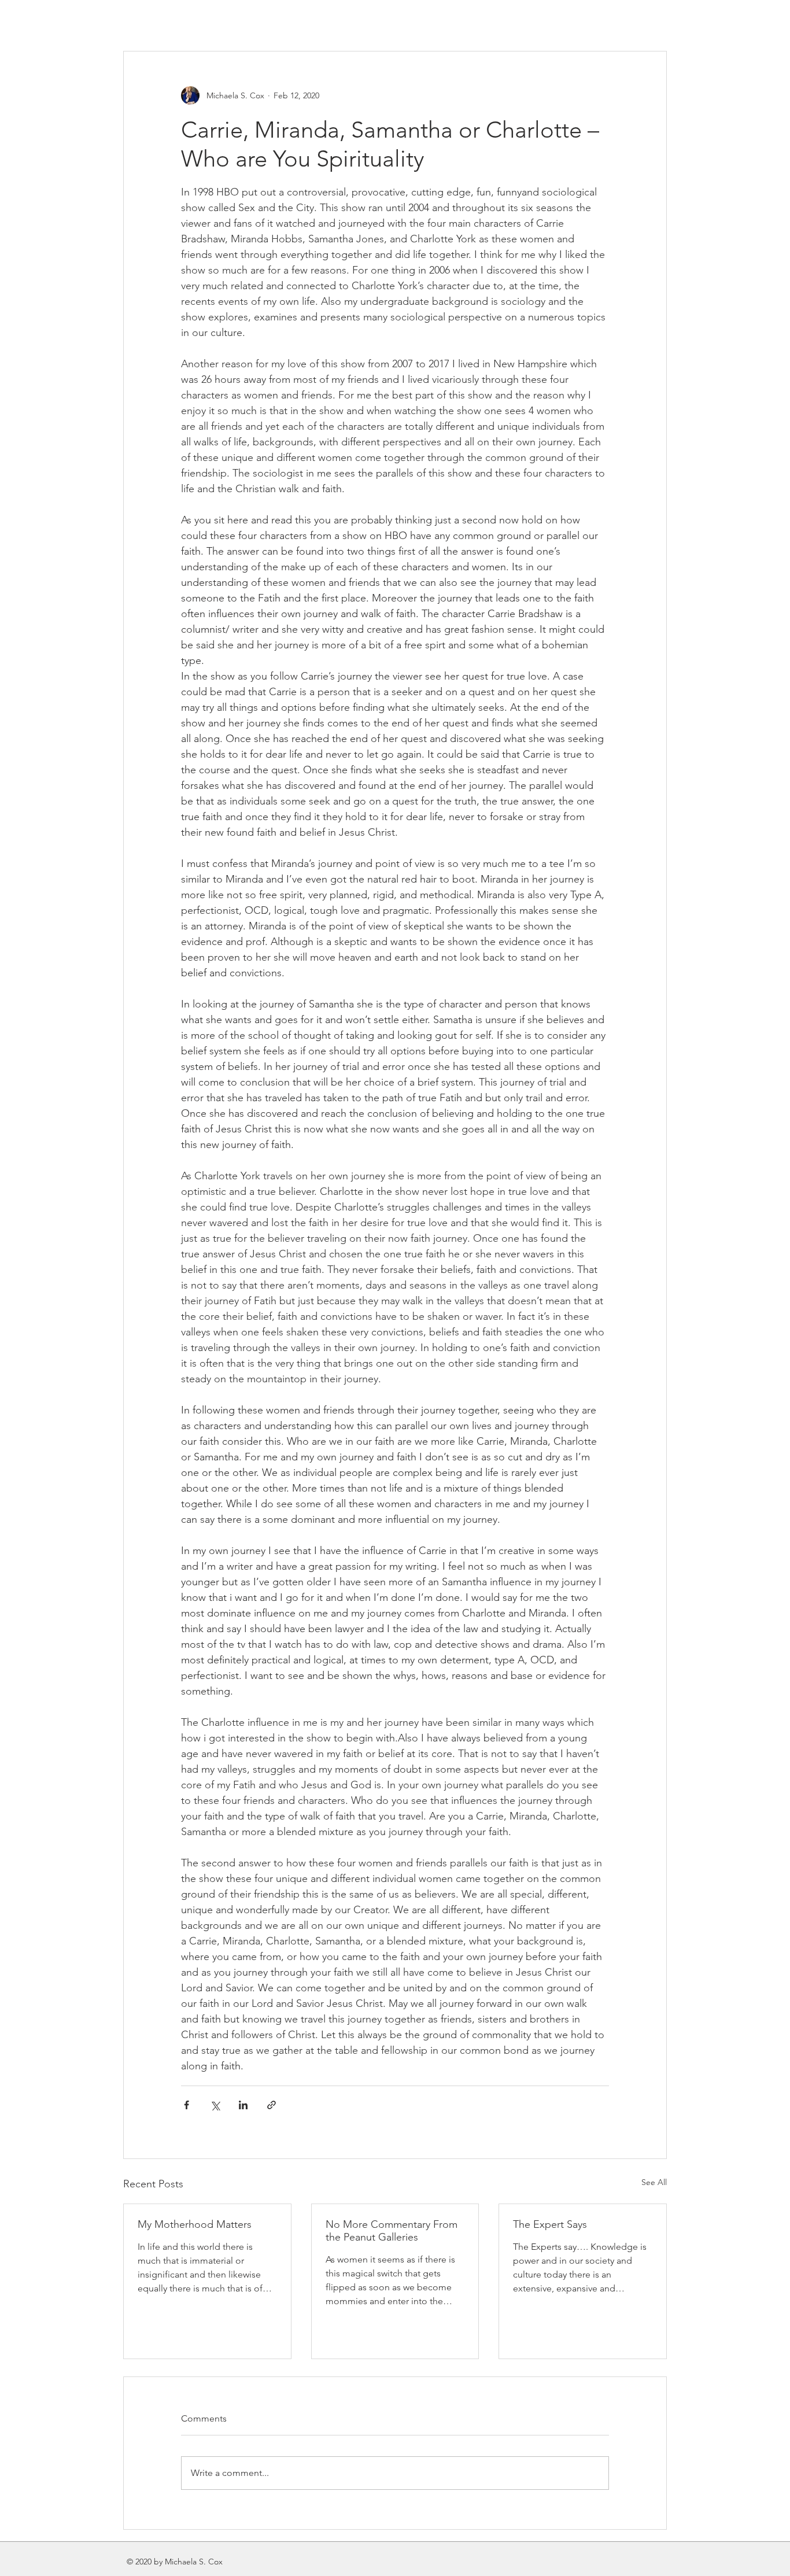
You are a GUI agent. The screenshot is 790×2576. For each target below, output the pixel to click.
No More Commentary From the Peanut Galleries (392, 2231)
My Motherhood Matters (195, 2224)
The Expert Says (550, 2224)
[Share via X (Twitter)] (215, 2105)
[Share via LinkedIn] (243, 2105)
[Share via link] (272, 2105)
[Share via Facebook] (187, 2105)
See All (654, 2182)
